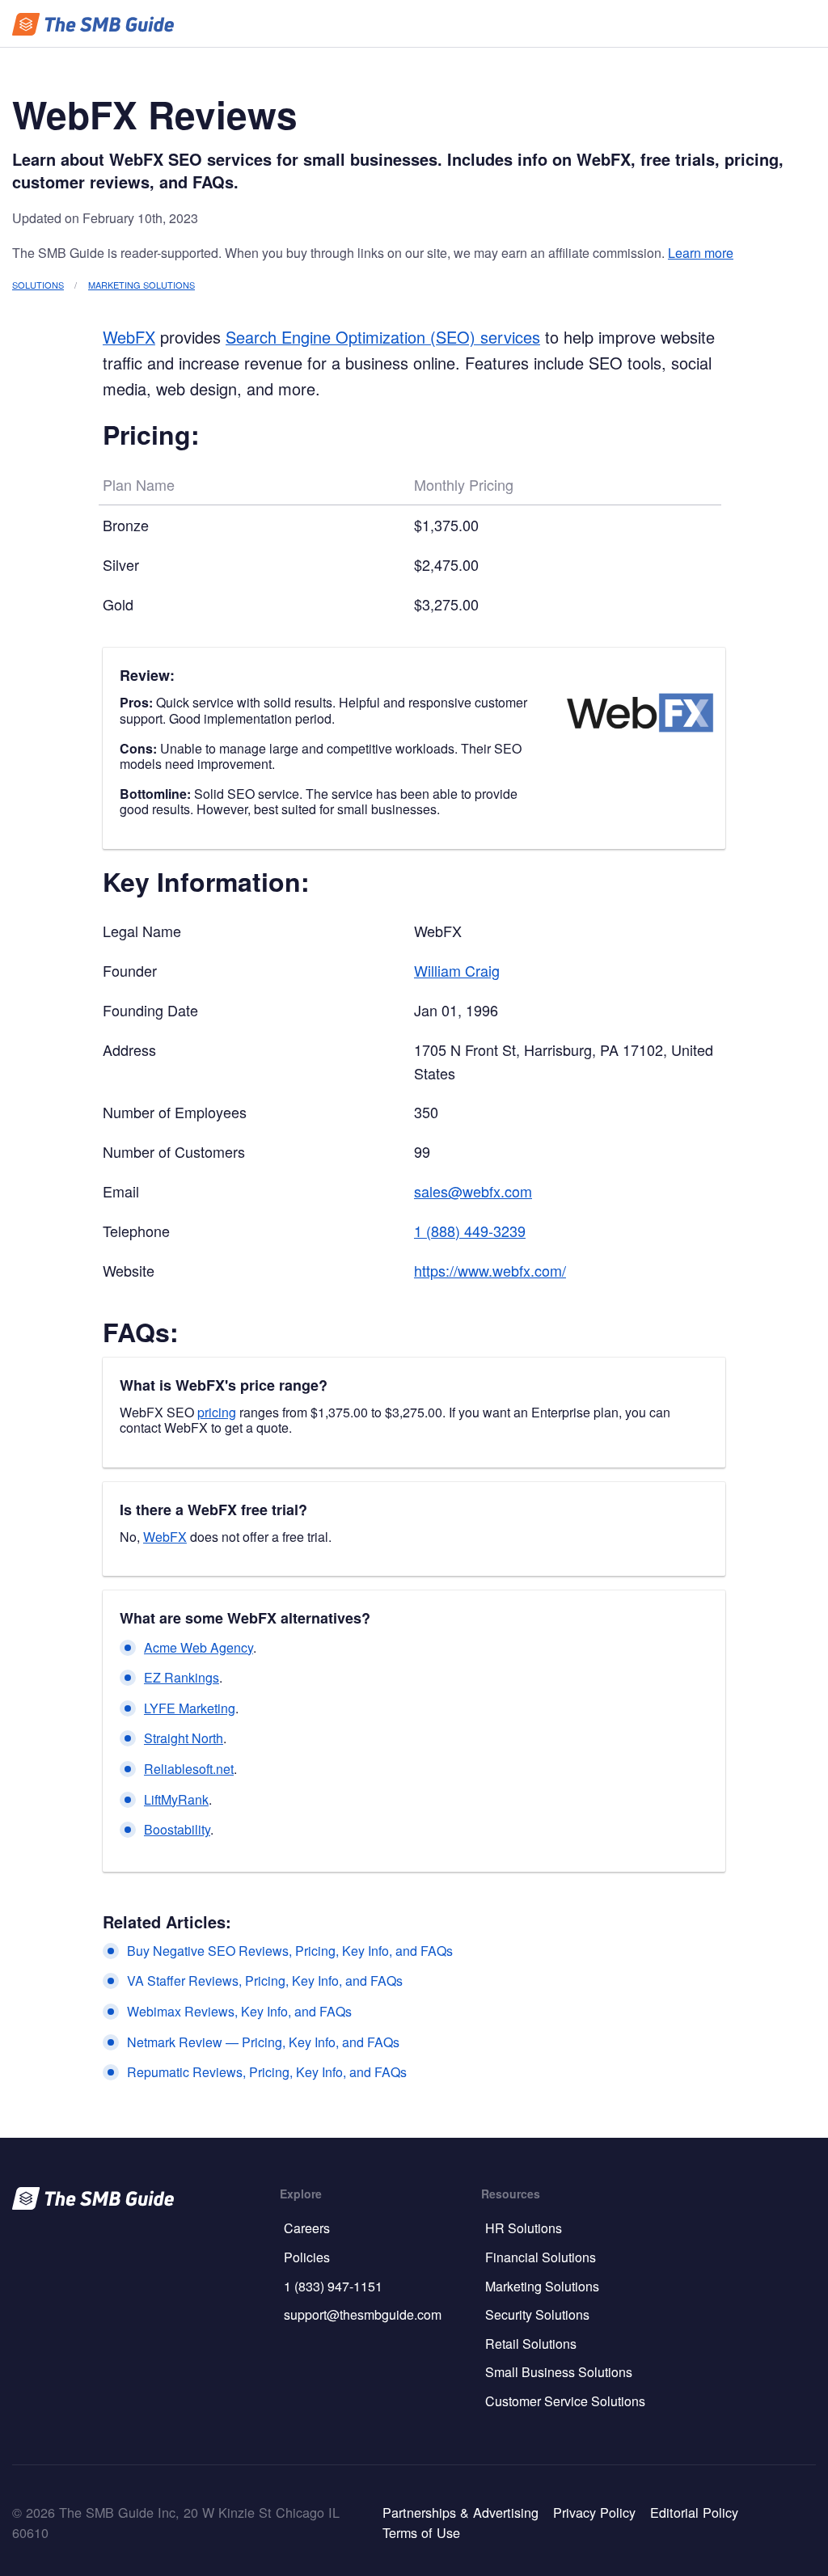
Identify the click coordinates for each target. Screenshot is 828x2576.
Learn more (701, 253)
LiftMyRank (176, 1799)
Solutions (38, 285)
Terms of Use (421, 2532)
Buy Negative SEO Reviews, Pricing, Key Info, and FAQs (290, 1951)
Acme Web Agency (199, 1647)
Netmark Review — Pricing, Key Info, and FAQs (263, 2042)
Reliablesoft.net (189, 1769)
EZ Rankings (182, 1677)
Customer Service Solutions (565, 2401)
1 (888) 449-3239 (470, 1231)
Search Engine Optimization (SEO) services (383, 337)
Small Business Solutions (559, 2372)
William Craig (457, 970)
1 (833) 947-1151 (333, 2286)
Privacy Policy (594, 2512)
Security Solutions (537, 2314)
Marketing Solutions (142, 285)
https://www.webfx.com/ (490, 1270)
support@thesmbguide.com (363, 2314)
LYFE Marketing (190, 1708)
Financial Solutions (541, 2257)
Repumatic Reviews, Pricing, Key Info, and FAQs (267, 2072)
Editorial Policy (694, 2512)
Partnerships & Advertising (460, 2512)
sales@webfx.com (473, 1191)
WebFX (129, 337)
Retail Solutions (531, 2344)
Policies (307, 2257)
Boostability (177, 1829)
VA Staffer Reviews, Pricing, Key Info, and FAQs (265, 1981)
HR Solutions (524, 2228)
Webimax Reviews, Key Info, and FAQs (239, 2011)
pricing (217, 1412)
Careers (307, 2228)
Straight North (184, 1738)
